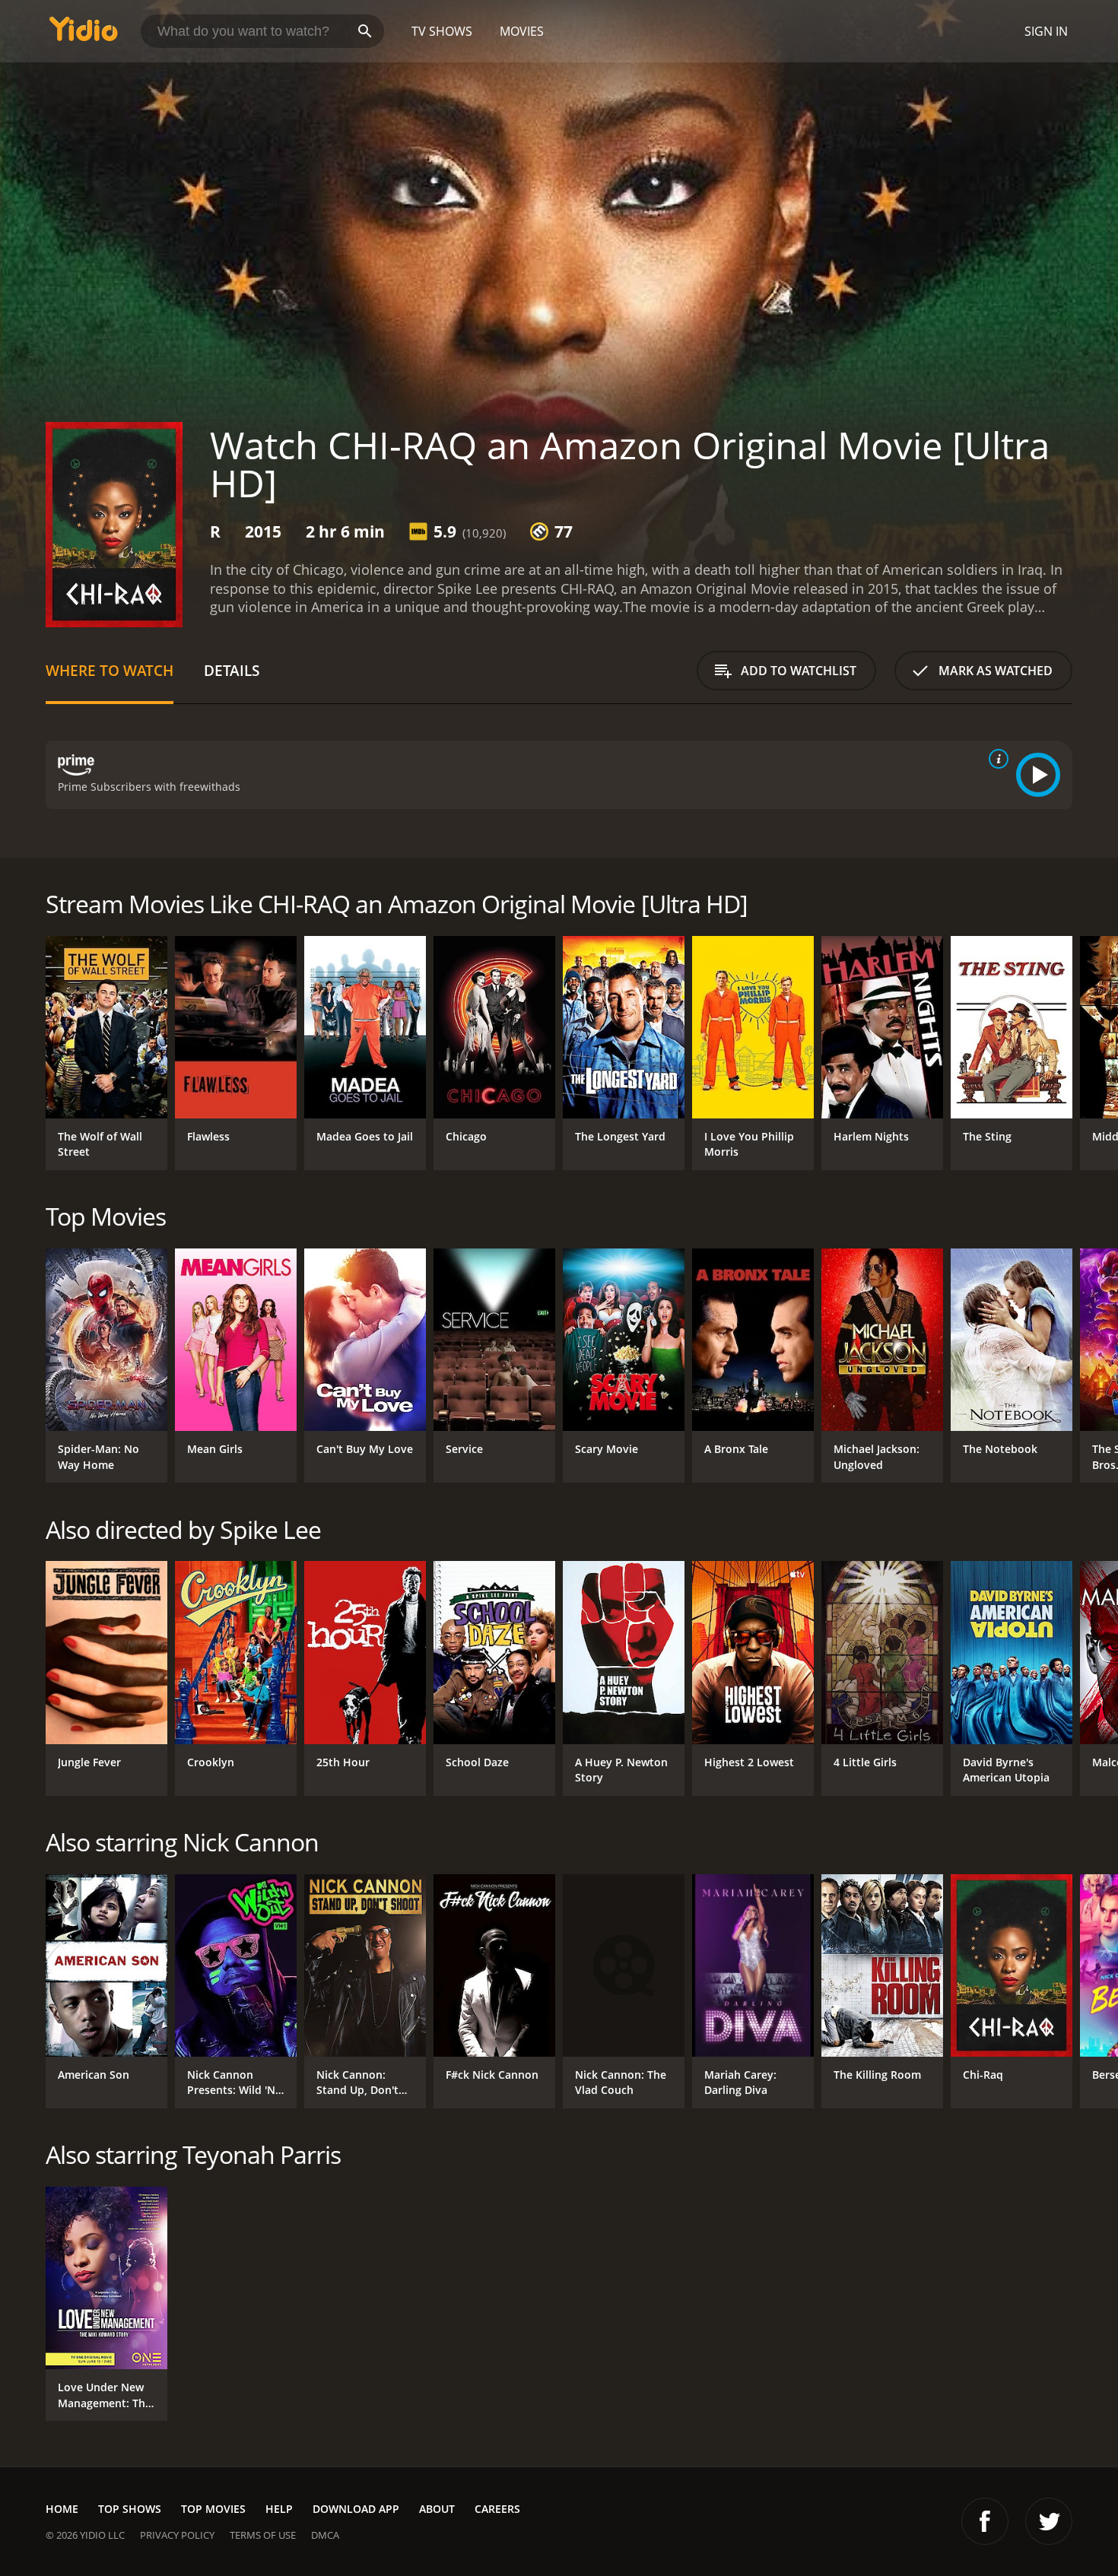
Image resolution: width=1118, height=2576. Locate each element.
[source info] (996, 759)
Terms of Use (263, 2535)
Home (62, 2509)
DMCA (325, 2535)
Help (279, 2509)
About (437, 2509)
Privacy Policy (177, 2535)
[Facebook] (985, 2521)
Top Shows (130, 2509)
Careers (497, 2509)
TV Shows (442, 31)
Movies (522, 31)
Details (232, 670)
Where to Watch (110, 670)
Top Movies (213, 2509)
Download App (356, 2509)
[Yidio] (84, 34)
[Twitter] (1049, 2521)
